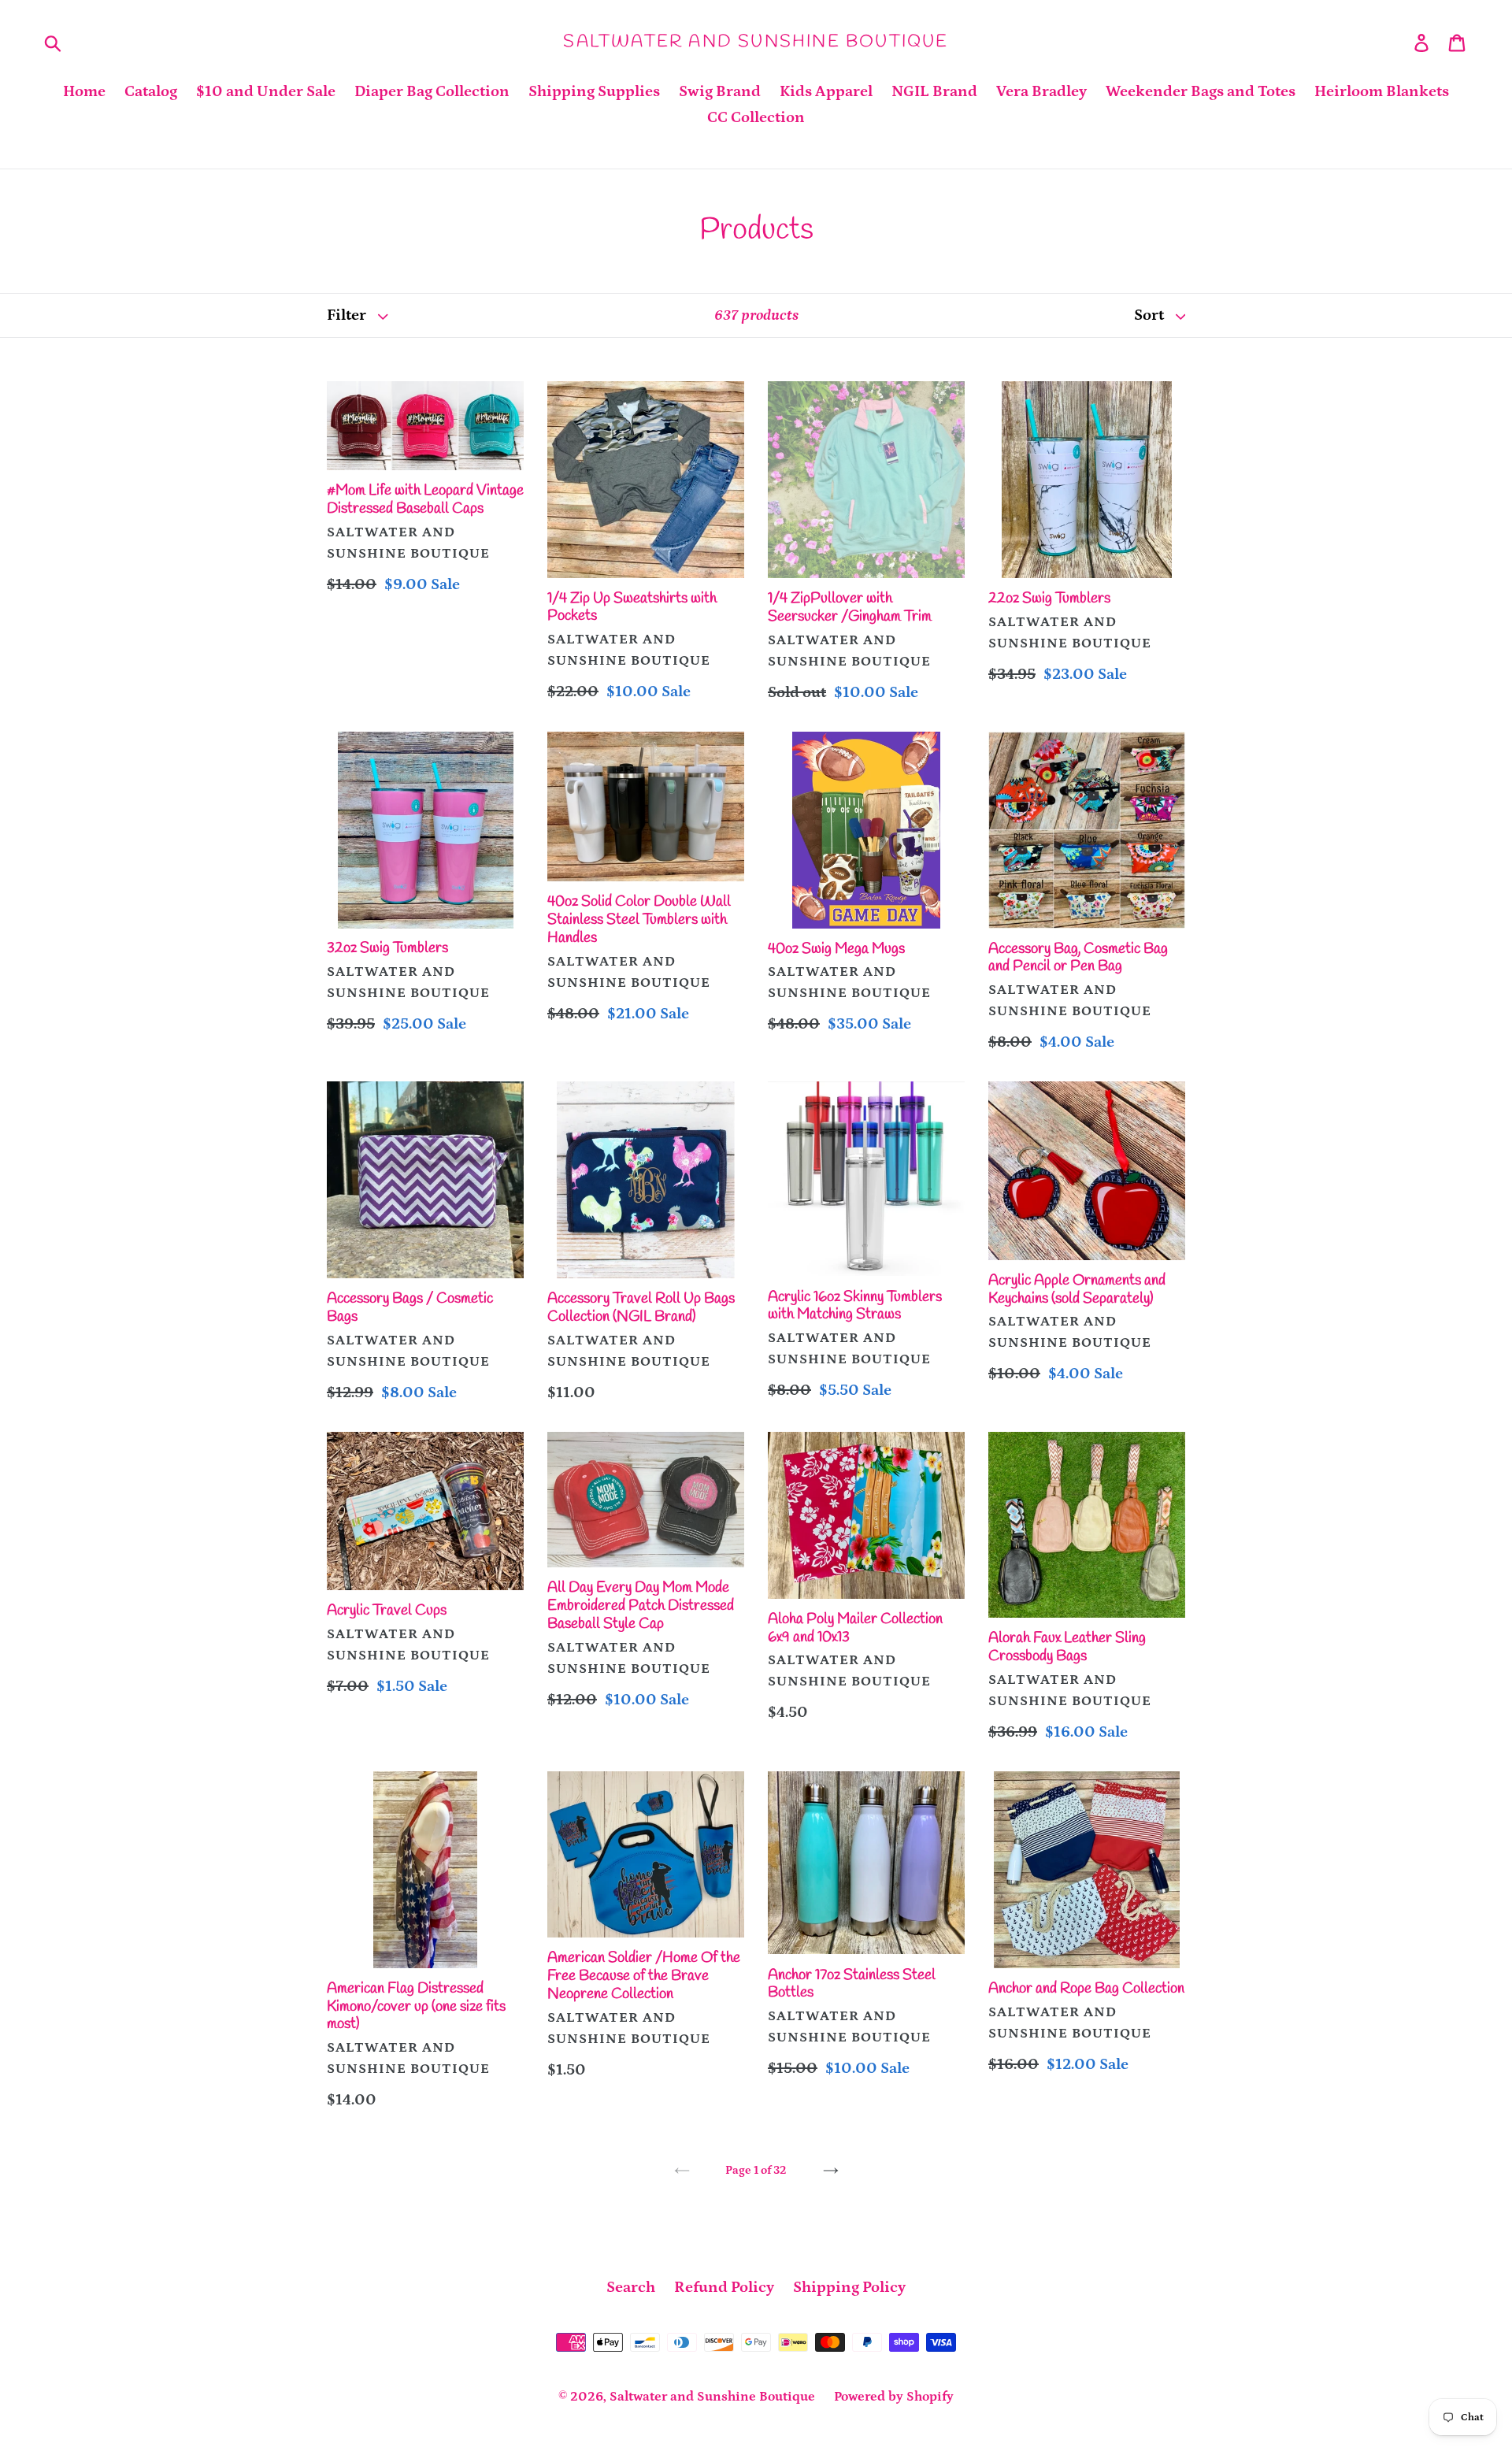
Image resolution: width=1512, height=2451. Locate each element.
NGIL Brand (934, 91)
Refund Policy (724, 2287)
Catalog (151, 91)
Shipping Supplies (594, 91)
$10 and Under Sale (266, 91)
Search (631, 2287)
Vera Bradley (1041, 91)
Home (84, 91)
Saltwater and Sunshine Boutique (756, 42)
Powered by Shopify (894, 2397)
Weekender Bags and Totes (1201, 91)
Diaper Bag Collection (432, 91)
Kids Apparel (826, 91)
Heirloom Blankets (1382, 91)
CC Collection (756, 117)
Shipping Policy (849, 2287)
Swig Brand (720, 91)
